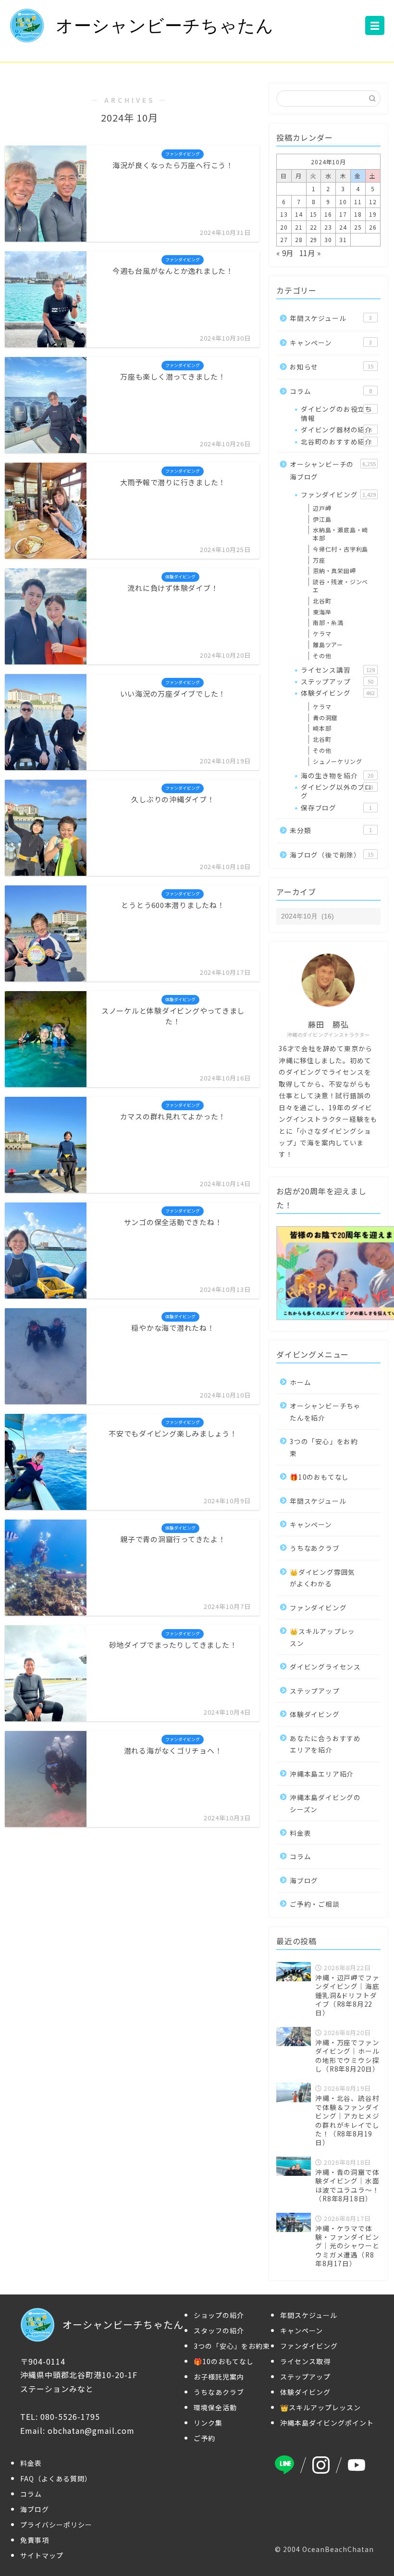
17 (343, 214)
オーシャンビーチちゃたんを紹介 (325, 1411)
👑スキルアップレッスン (322, 1637)
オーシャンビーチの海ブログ (333, 470)
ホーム (300, 1382)
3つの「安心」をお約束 (324, 1447)
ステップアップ (337, 681)
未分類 (331, 830)
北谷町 (322, 601)
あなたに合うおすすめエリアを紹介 (325, 1744)
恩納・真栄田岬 (334, 570)
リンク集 (208, 2423)
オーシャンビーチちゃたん (165, 26)
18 (358, 214)
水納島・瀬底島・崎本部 (340, 534)
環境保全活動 (215, 2407)
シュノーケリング (337, 761)
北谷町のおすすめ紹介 (336, 442)
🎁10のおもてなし (319, 1477)
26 (373, 227)
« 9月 (285, 253)
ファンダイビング (338, 494)
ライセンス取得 (305, 2361)
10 (343, 202)
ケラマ (322, 633)
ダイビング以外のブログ (337, 791)
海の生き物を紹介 (337, 775)
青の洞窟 (325, 718)
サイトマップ (42, 2555)
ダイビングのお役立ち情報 (336, 413)
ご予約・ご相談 (315, 1904)
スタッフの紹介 (219, 2331)
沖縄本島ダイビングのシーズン (325, 1803)
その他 (322, 656)
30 (328, 239)
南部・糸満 (328, 622)
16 (328, 214)
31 (343, 239)
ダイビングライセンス (325, 1667)
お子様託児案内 (219, 2377)
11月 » (310, 253)
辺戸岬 (322, 508)
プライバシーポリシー (56, 2525)
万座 (319, 560)
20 (284, 227)
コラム (331, 391)
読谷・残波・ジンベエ (340, 586)
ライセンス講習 (338, 670)
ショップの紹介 (219, 2315)
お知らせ (332, 367)
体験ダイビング (338, 693)
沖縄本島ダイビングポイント (327, 2423)
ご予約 (204, 2438)
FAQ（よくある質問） (56, 2478)
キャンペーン (331, 343)
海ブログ (304, 1880)
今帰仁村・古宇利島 (340, 549)
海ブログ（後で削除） (332, 855)
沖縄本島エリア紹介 (322, 1774)
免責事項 (35, 2540)
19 (373, 214)
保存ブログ (336, 808)
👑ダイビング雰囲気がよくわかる (322, 1578)
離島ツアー (328, 644)
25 (358, 227)
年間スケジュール (331, 318)
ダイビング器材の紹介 (336, 429)
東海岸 (322, 612)
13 (284, 214)
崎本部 (322, 728)
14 (299, 214)
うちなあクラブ (315, 1548)
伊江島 (322, 519)
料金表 (300, 1833)
